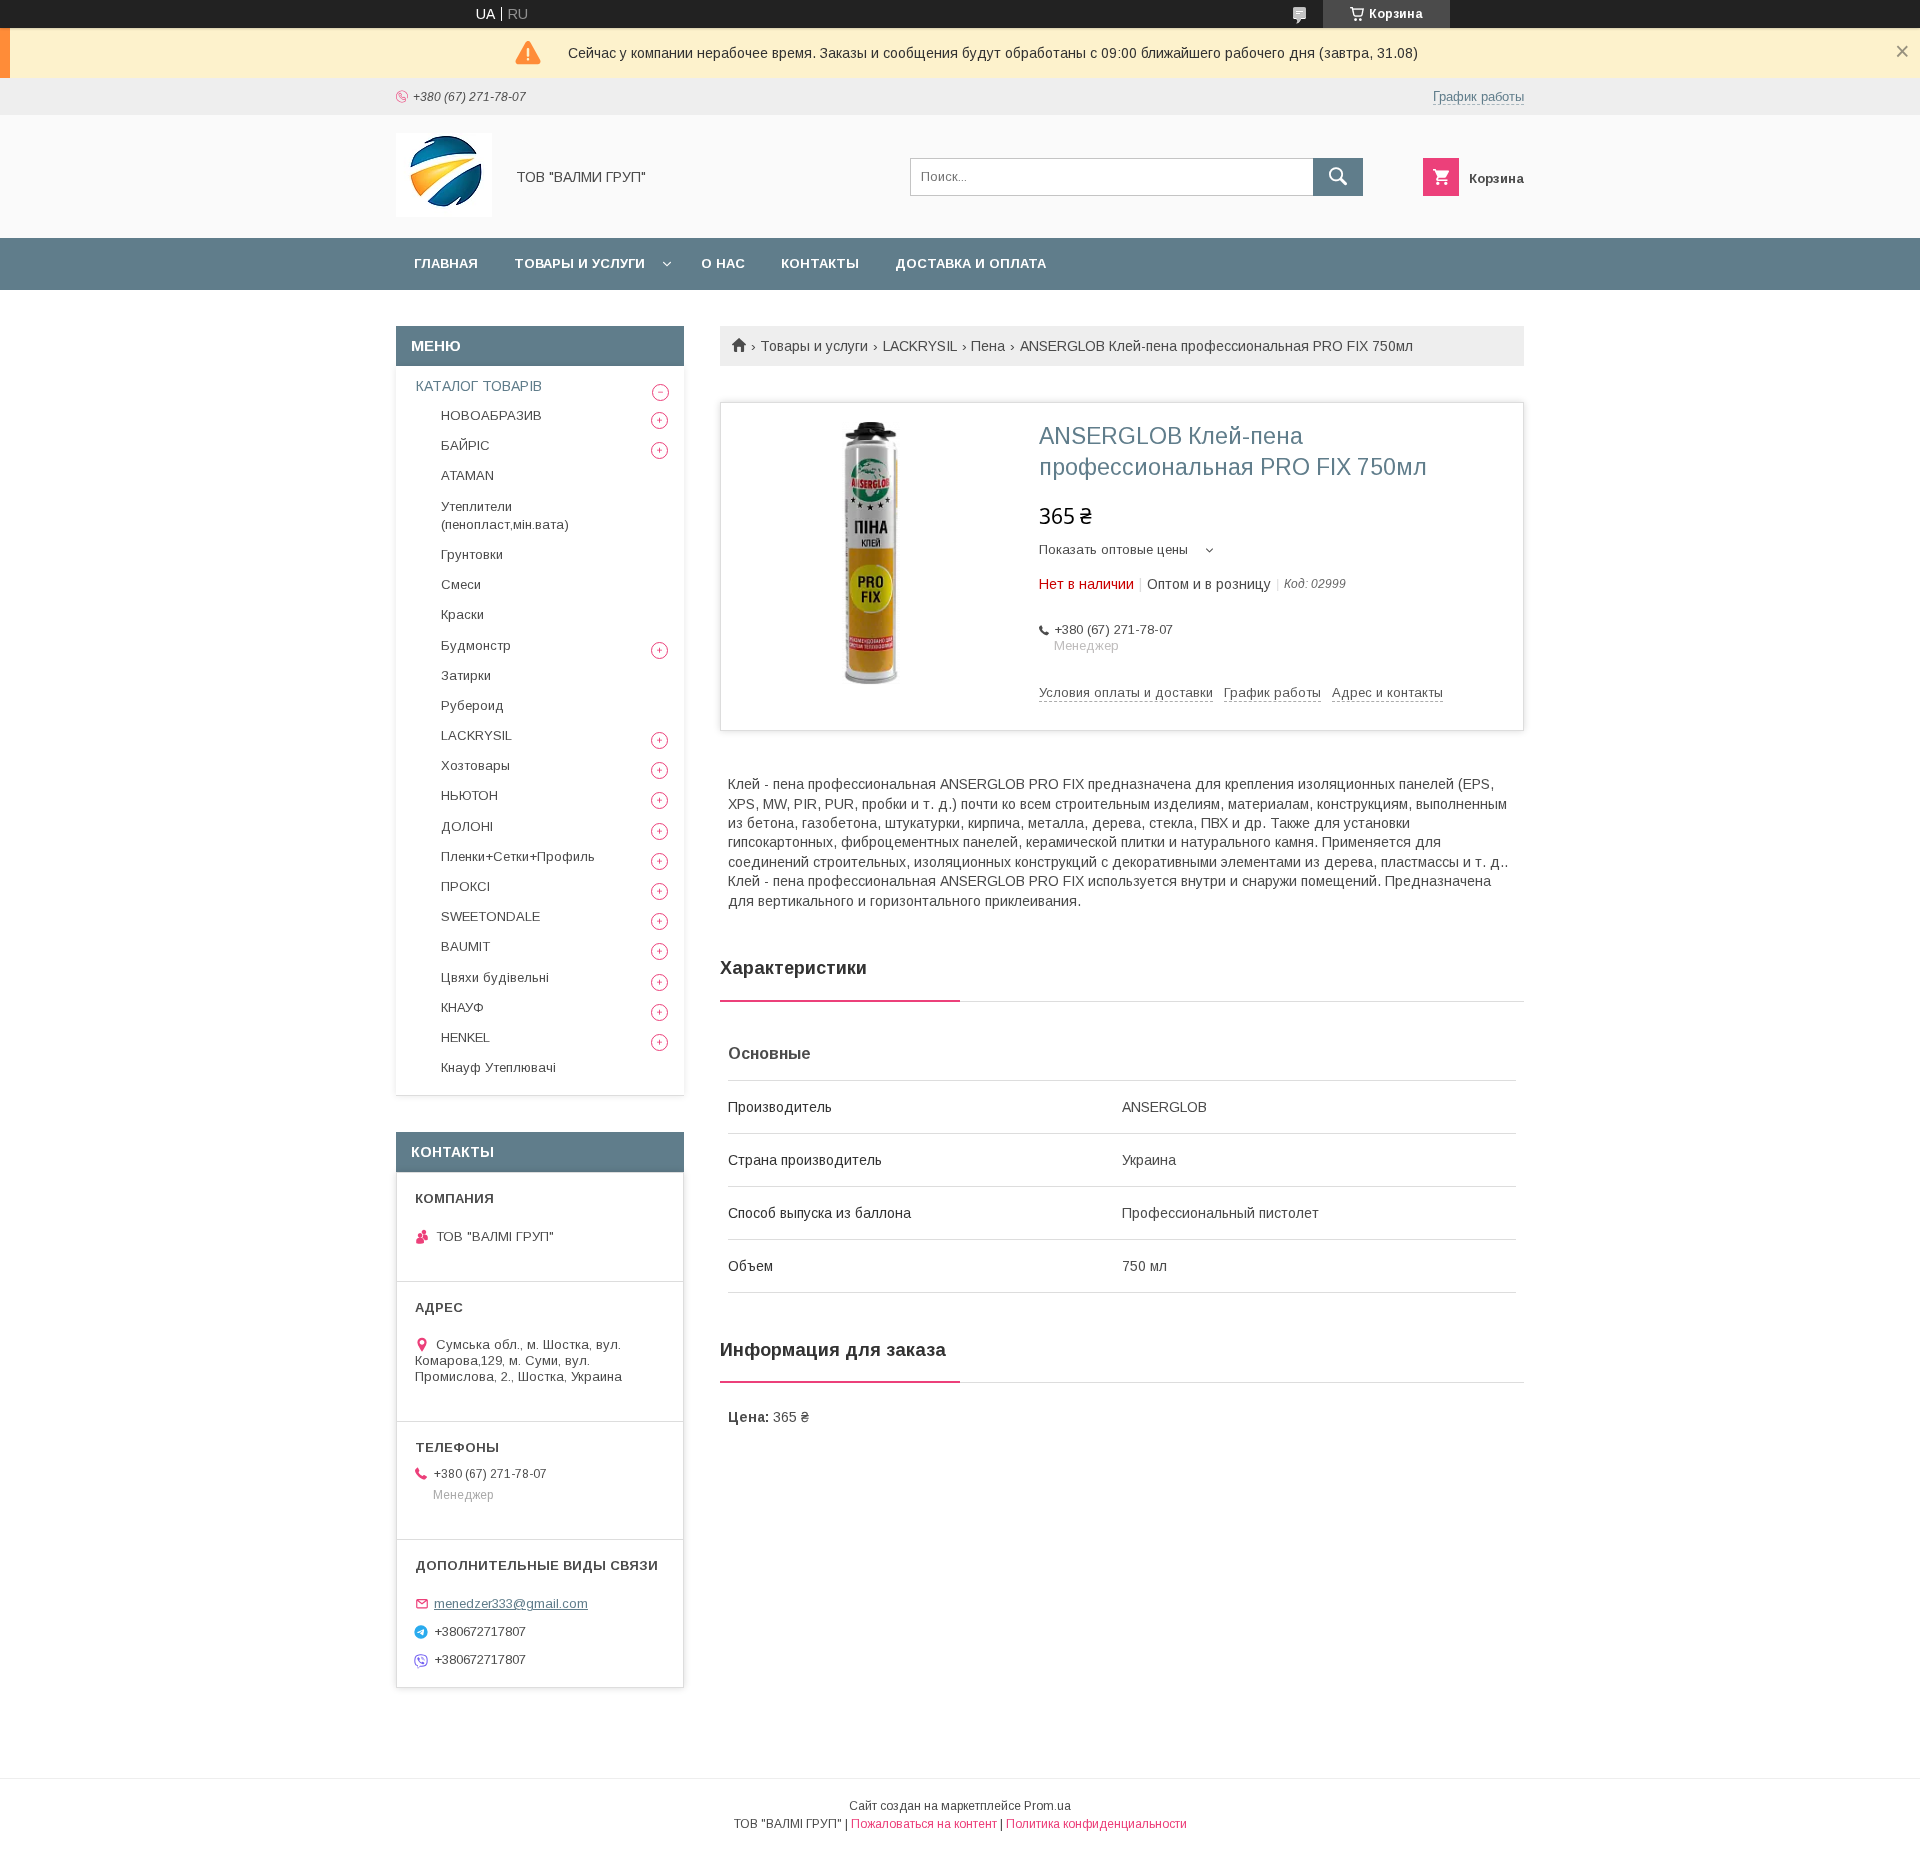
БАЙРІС (465, 445)
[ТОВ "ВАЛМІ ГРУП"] (444, 212)
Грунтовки (472, 554)
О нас (723, 263)
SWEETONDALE (490, 916)
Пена (988, 346)
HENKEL (465, 1037)
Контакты (820, 263)
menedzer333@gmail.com (511, 1603)
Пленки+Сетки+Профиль (518, 856)
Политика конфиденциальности (1096, 1824)
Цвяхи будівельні (495, 977)
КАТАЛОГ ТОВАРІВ (479, 386)
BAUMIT (465, 946)
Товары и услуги (579, 263)
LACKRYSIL (920, 346)
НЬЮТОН (469, 795)
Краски (462, 614)
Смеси (461, 584)
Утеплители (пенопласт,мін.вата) (505, 515)
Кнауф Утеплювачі (498, 1067)
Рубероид (472, 705)
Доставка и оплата (970, 263)
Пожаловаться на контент (924, 1824)
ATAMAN (467, 475)
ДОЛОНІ (467, 826)
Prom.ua (1047, 1806)
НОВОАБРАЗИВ (491, 415)
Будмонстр (476, 645)
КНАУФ (462, 1007)
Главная (446, 263)
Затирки (466, 675)
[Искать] (1338, 177)
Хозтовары (475, 765)
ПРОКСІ (465, 886)
